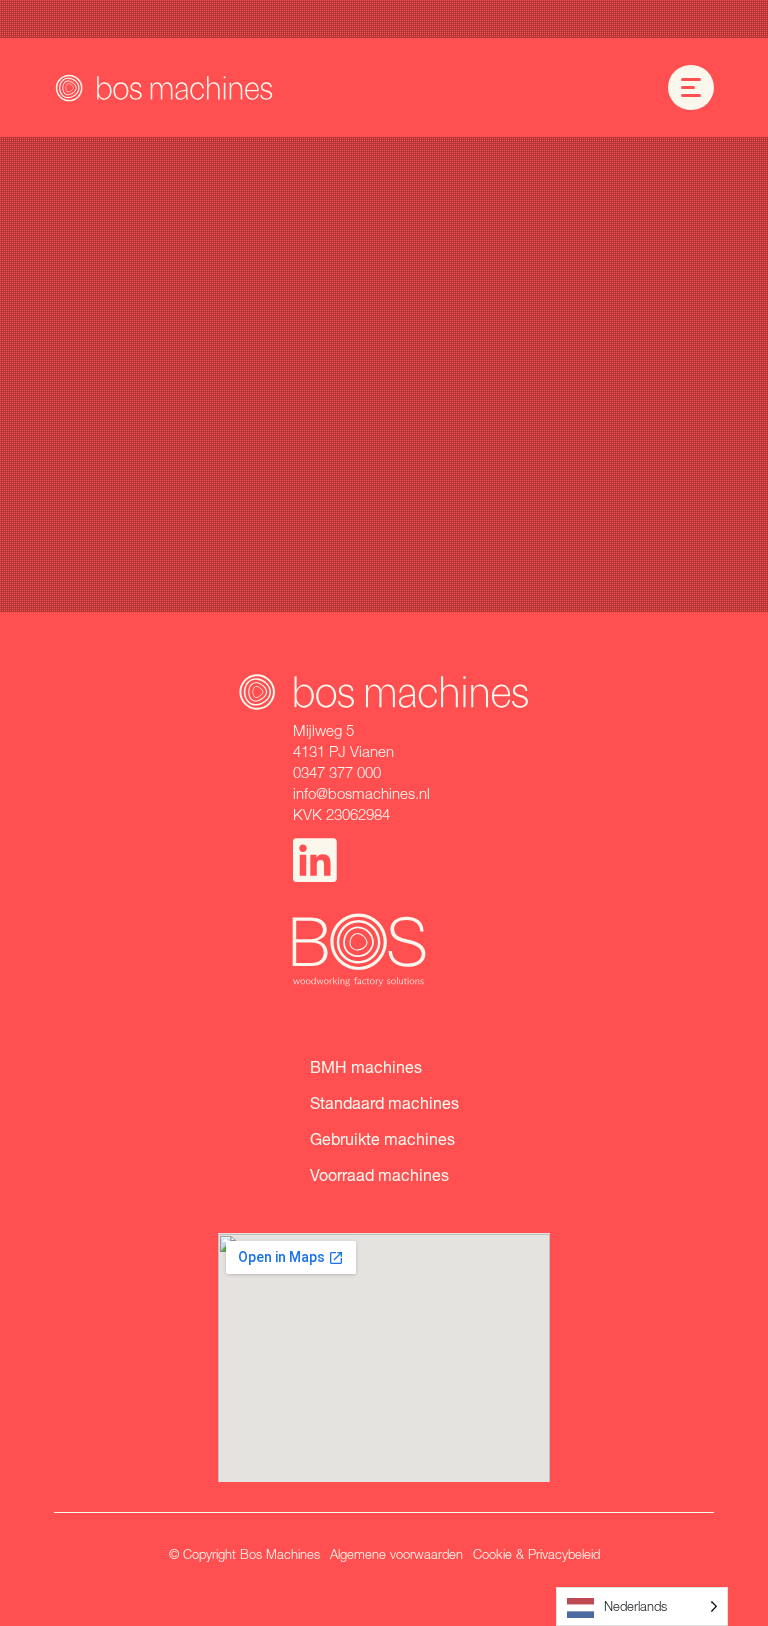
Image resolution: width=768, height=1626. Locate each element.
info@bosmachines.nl (361, 793)
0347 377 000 (337, 772)
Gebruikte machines (382, 1138)
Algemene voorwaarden (396, 1554)
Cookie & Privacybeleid (536, 1554)
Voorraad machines (379, 1174)
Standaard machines (384, 1102)
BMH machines (366, 1066)
